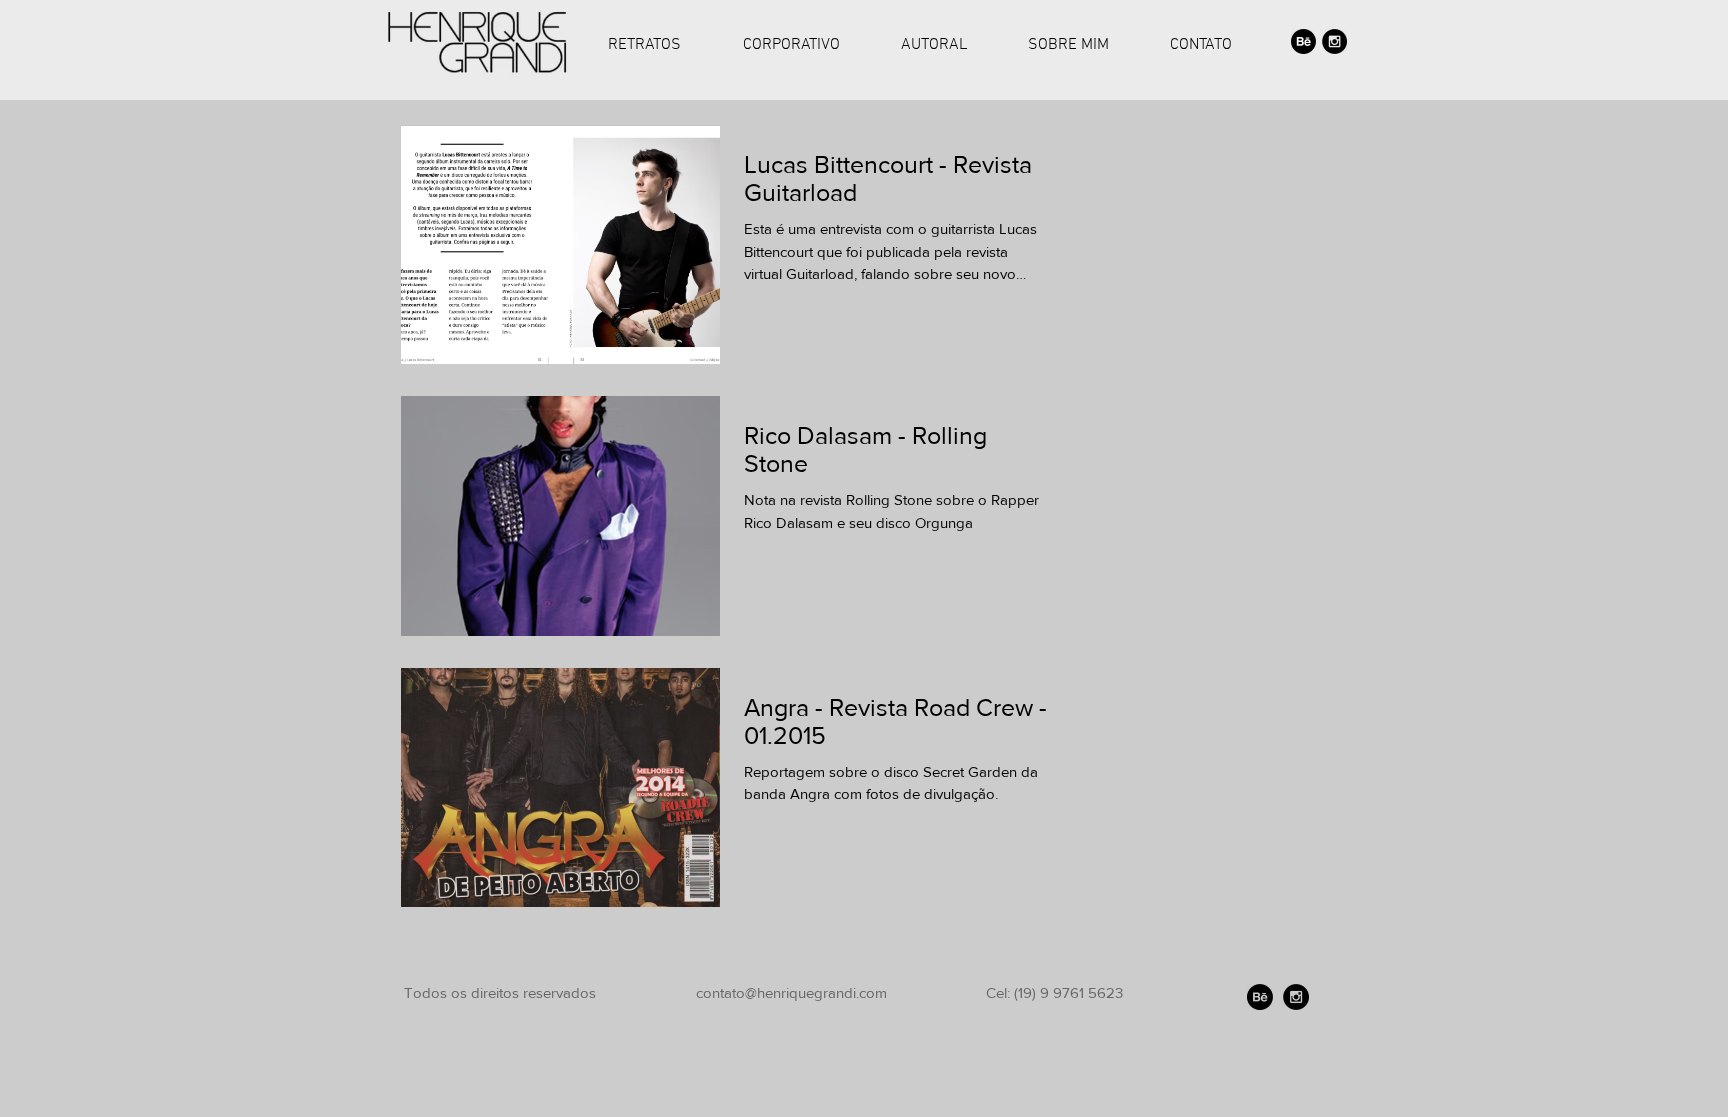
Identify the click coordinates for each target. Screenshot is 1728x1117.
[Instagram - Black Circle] (1334, 41)
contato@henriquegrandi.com (791, 992)
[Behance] (1303, 41)
